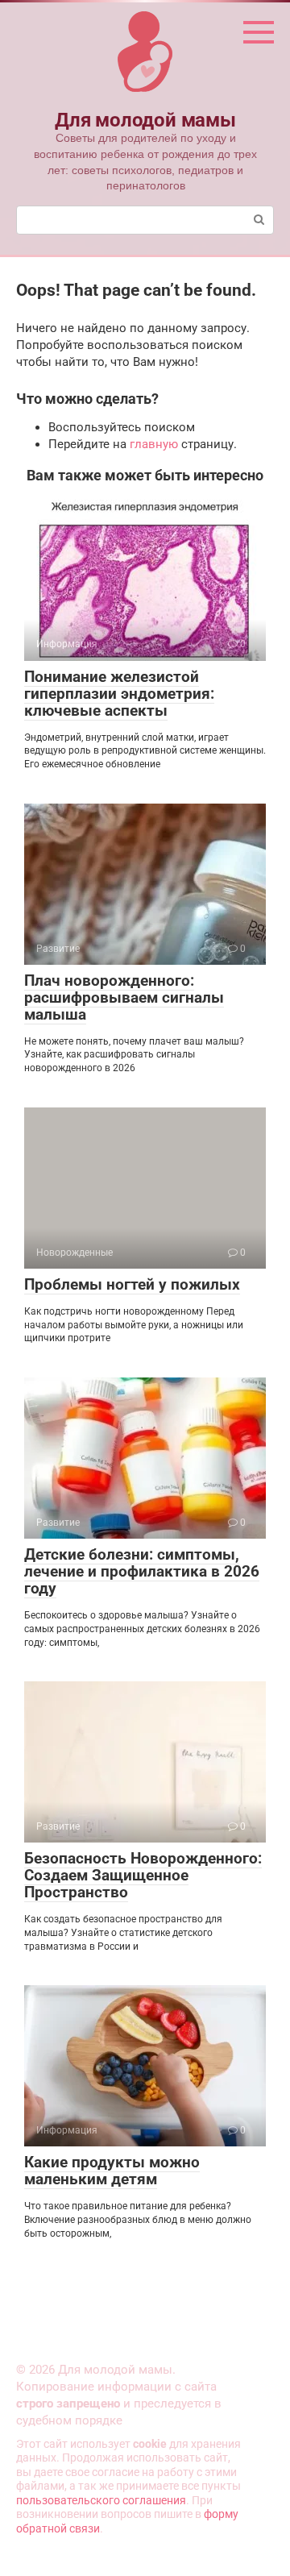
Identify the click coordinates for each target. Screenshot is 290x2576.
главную (154, 444)
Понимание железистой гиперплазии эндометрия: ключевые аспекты (119, 694)
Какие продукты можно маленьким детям (112, 2171)
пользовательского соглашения (101, 2500)
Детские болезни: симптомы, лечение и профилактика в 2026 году (142, 1571)
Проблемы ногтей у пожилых (132, 1284)
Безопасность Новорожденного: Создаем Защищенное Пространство (143, 1875)
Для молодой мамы (145, 120)
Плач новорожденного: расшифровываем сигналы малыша (124, 997)
